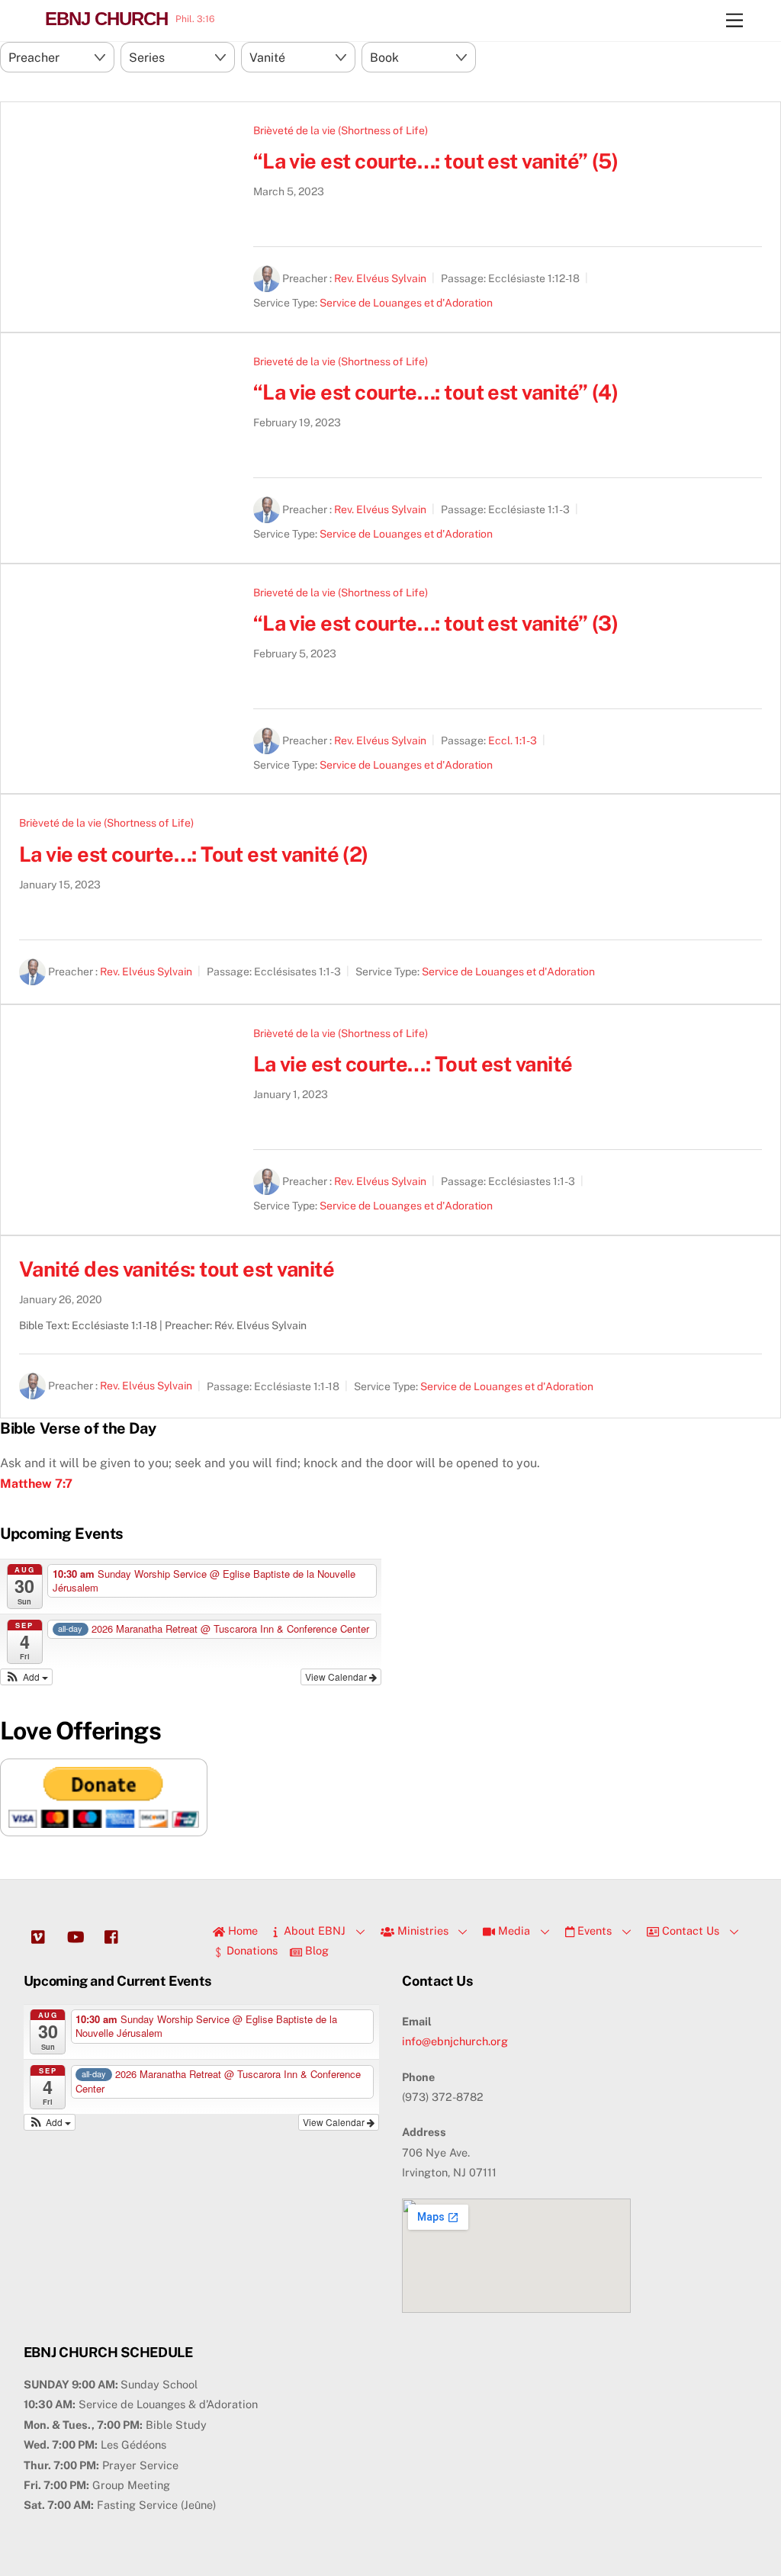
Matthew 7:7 (36, 1484)
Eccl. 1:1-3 (513, 740)
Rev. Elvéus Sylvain (380, 278)
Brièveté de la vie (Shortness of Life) (341, 130)
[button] (26, 1677)
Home (241, 1930)
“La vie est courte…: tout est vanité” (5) (436, 161)
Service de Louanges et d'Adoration (406, 303)
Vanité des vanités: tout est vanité (177, 1269)
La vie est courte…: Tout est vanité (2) (194, 854)
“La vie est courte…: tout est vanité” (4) (436, 392)
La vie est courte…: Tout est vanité (413, 1064)
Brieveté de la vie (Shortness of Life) (341, 361)
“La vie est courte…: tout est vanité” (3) (436, 623)
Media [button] (513, 1930)
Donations (251, 1950)
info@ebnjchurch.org (455, 2041)
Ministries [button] (421, 1930)
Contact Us (689, 1930)
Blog (315, 1950)
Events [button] (593, 1930)
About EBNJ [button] (313, 1930)
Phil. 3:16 (195, 19)
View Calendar (337, 1677)
